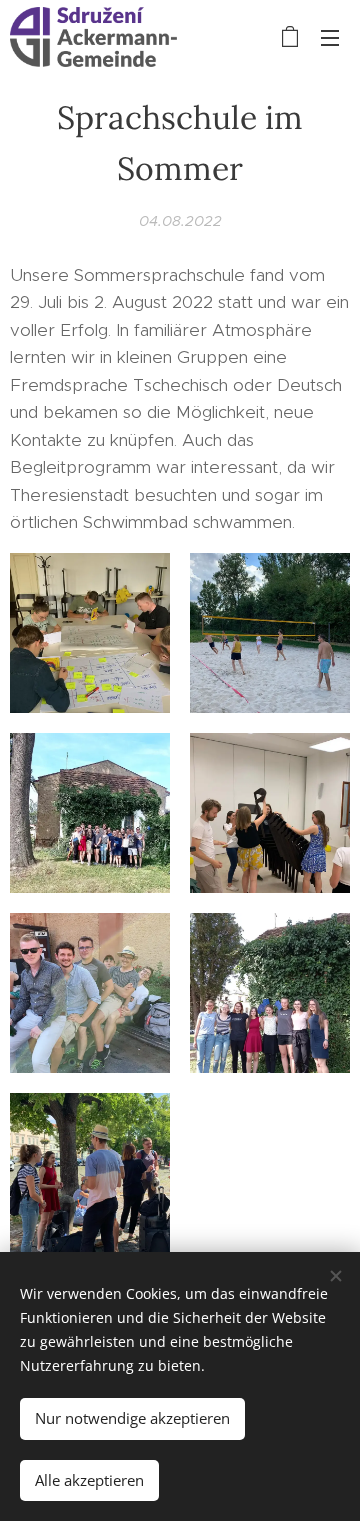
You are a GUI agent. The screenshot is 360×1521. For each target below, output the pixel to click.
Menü (330, 37)
